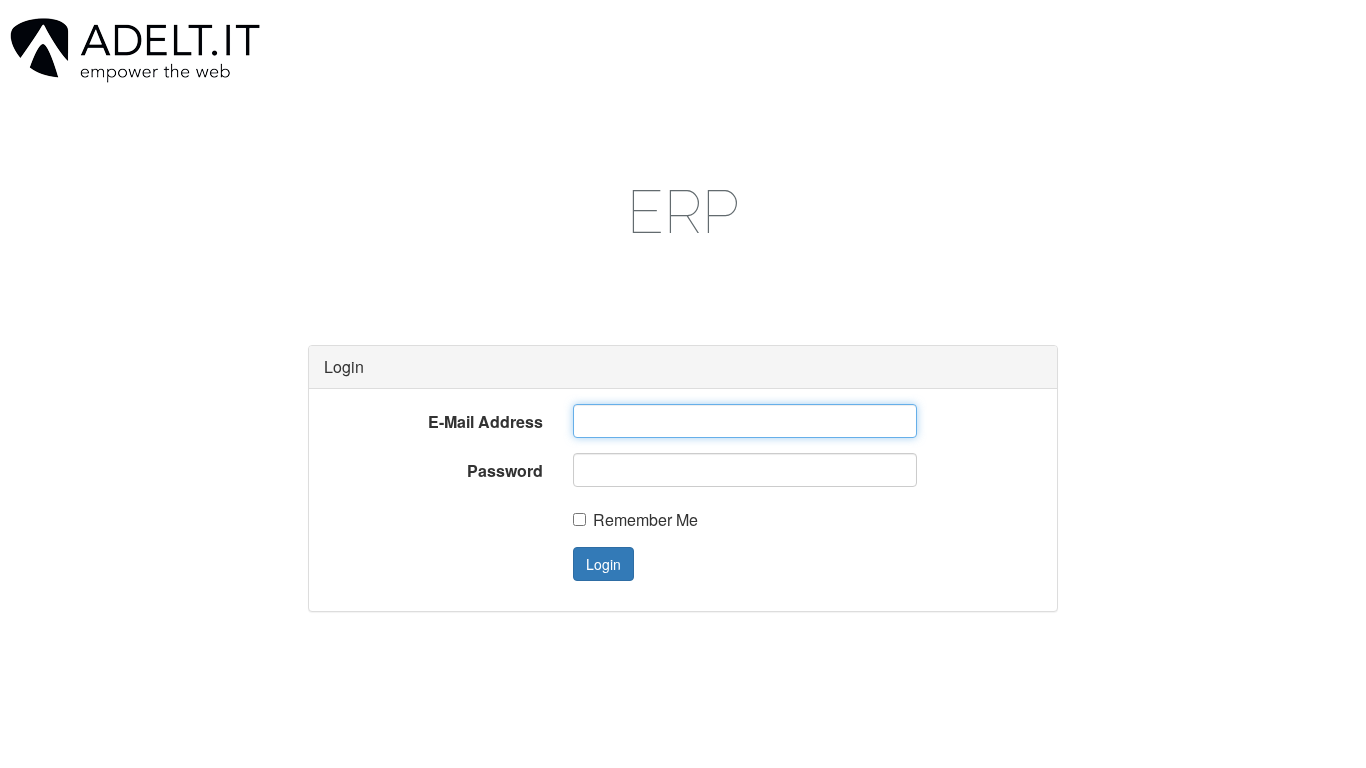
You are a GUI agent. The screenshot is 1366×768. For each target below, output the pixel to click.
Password (505, 470)
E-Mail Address (485, 421)
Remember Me (645, 520)
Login (603, 564)
